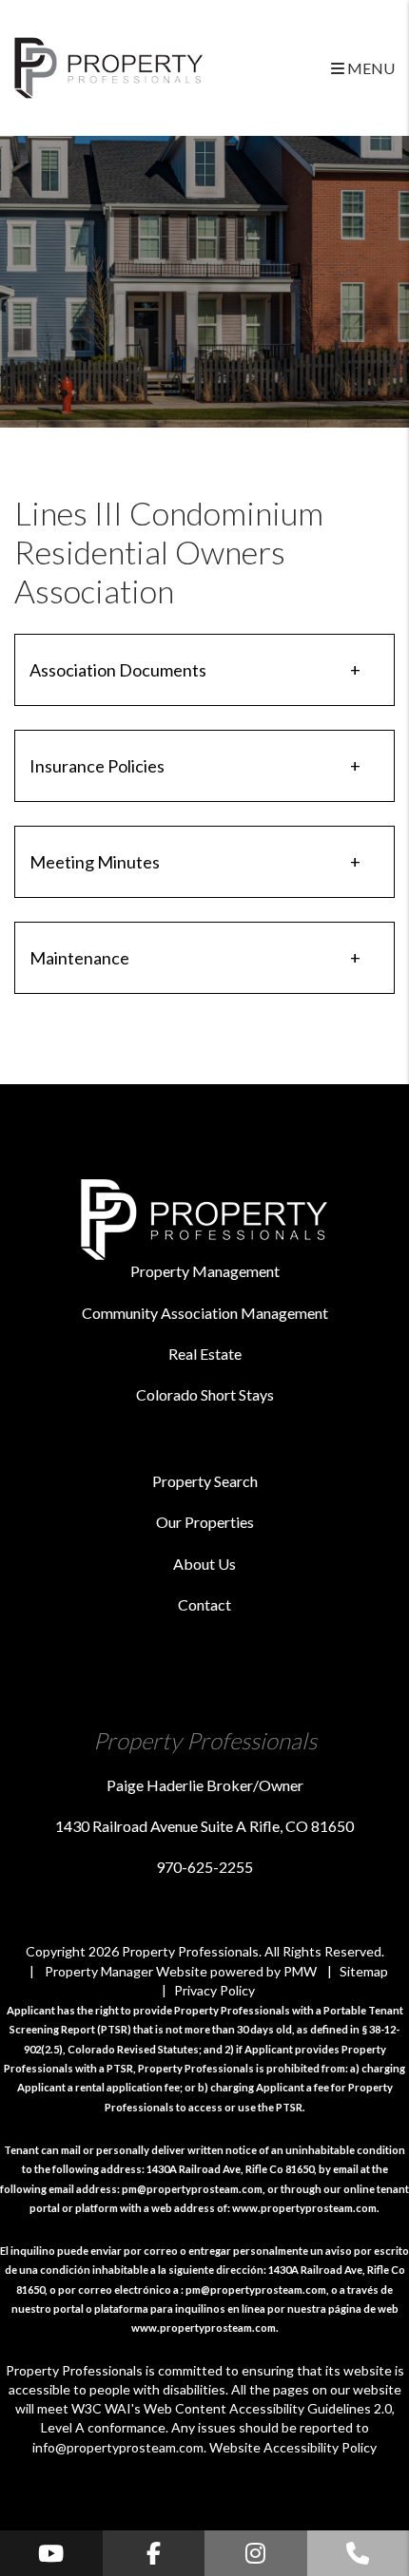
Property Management (205, 1271)
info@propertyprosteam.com (118, 2447)
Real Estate (205, 1354)
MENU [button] (370, 68)
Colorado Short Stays (205, 1394)
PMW (300, 1971)
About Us (204, 1564)
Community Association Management (205, 1313)
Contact (204, 1604)
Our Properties (205, 1522)
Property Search (205, 1481)
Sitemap (364, 1971)
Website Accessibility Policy (293, 2447)
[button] (51, 2553)
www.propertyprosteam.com (304, 2208)
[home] (109, 66)
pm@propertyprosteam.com (192, 2189)
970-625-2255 (204, 1867)
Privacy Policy (214, 1990)
